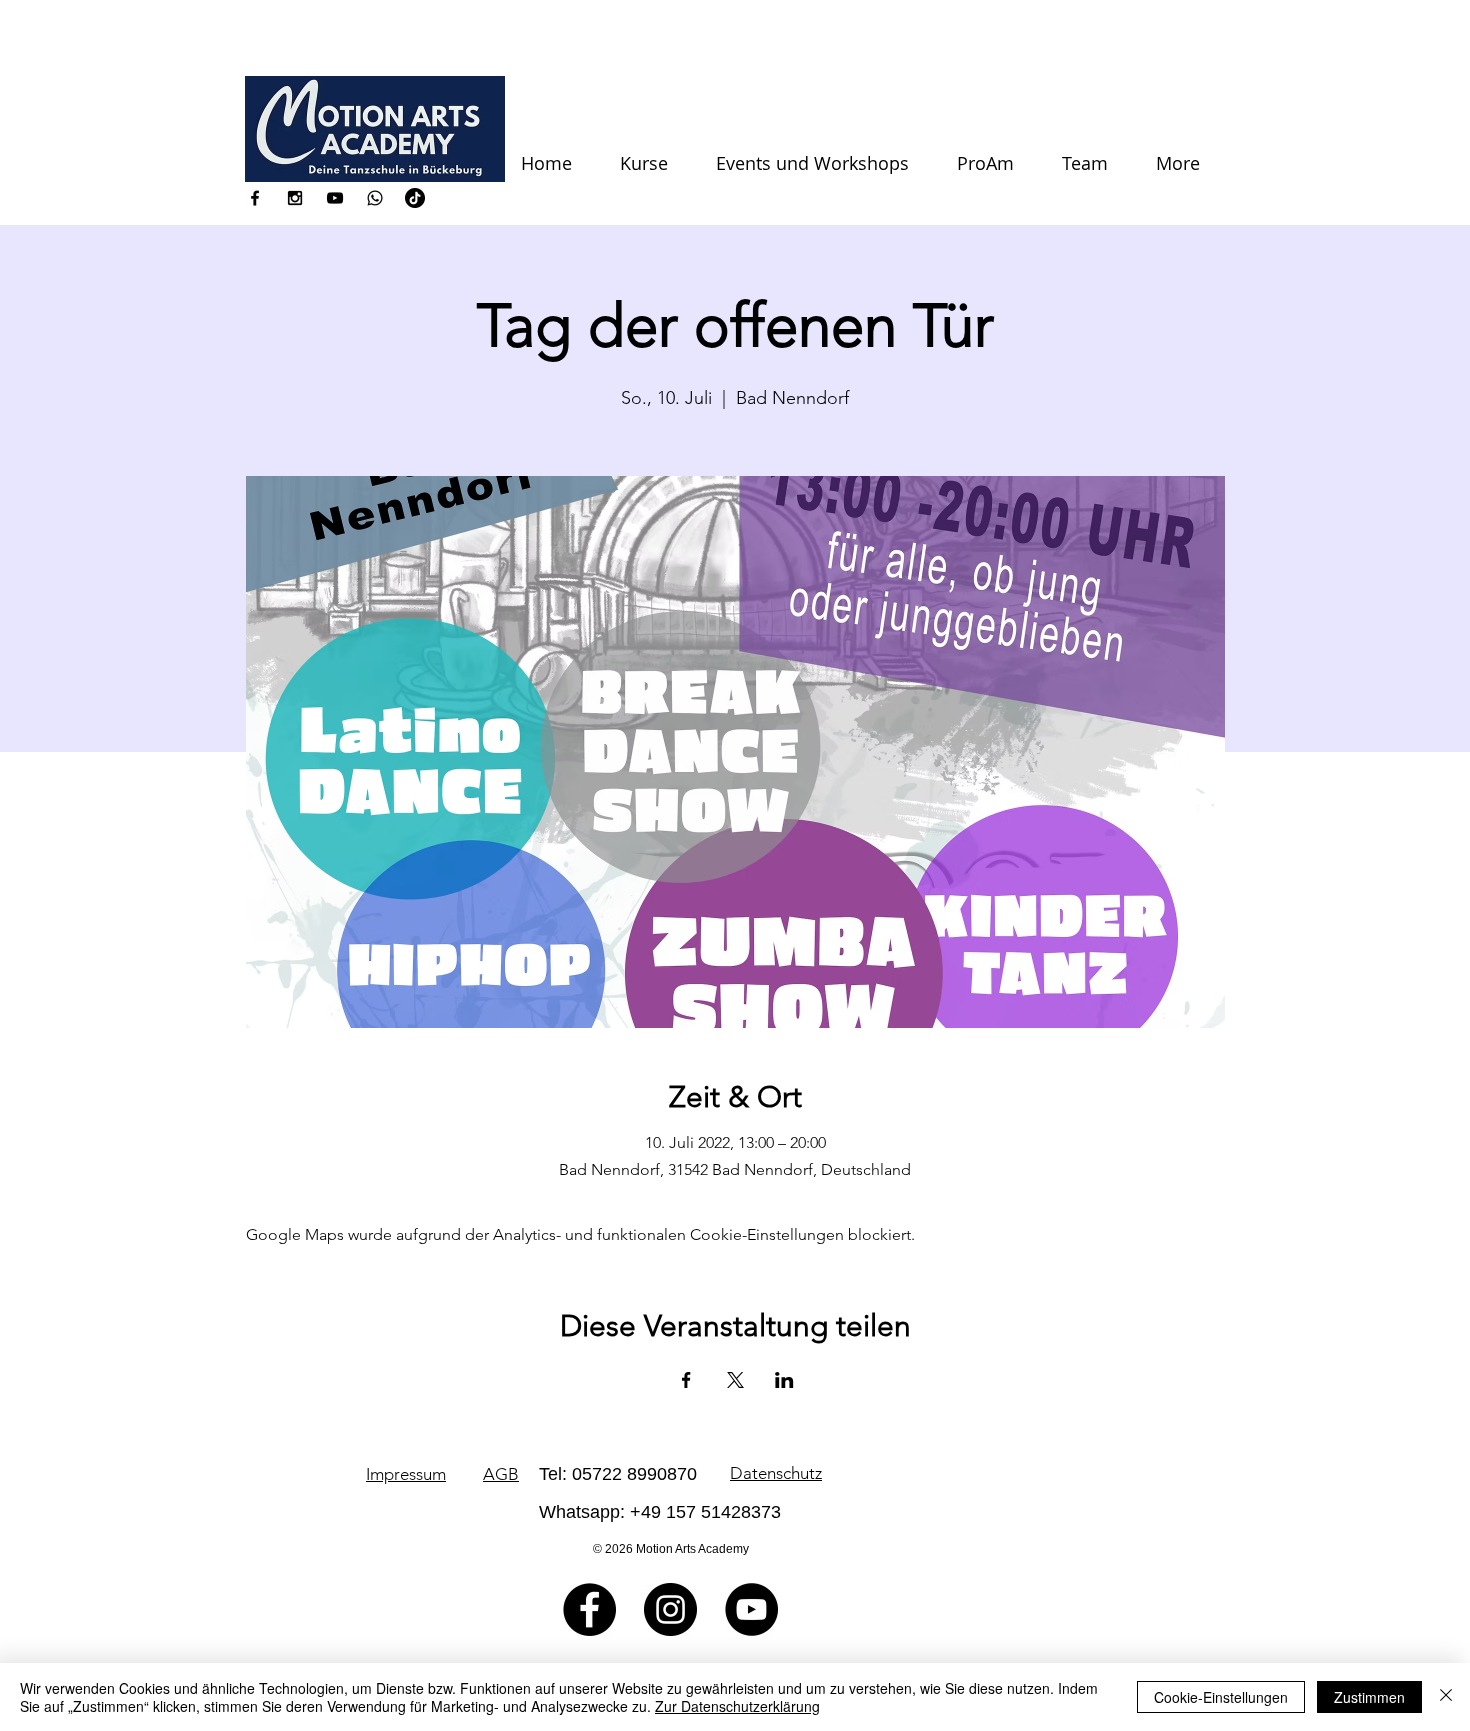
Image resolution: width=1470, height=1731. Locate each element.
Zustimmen (1369, 1697)
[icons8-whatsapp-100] (375, 198)
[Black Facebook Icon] (255, 198)
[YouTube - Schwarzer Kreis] (751, 1609)
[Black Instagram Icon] (295, 198)
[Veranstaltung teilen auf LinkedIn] (784, 1380)
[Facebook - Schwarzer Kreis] (589, 1609)
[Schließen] (1446, 1697)
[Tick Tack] (415, 198)
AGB (501, 1474)
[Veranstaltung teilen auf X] (735, 1380)
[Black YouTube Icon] (335, 198)
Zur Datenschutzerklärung (737, 1706)
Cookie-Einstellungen (1221, 1697)
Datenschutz (776, 1473)
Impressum (406, 1474)
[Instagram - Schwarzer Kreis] (670, 1609)
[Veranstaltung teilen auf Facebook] (686, 1380)
